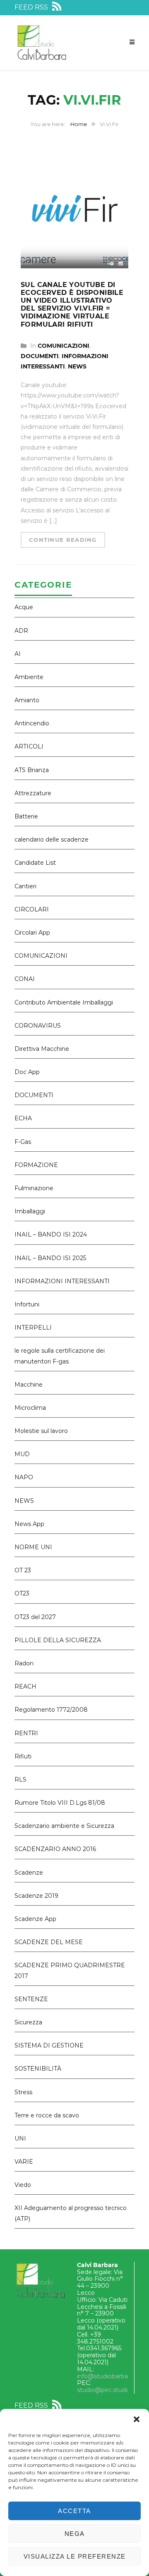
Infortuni (27, 1304)
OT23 (22, 1593)
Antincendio (32, 723)
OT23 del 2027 (35, 1617)
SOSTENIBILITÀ (38, 2069)
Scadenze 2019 (36, 1896)
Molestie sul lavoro (41, 1431)
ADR (21, 631)
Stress (23, 2092)
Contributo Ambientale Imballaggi (64, 1002)
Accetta (74, 2511)
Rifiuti (23, 1756)
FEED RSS (32, 7)
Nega (75, 2534)
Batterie (26, 816)
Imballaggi (30, 1211)
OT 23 (23, 1570)
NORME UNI (33, 1547)
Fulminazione (34, 1188)
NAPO (24, 1477)
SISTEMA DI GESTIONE (49, 2045)
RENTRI (26, 1733)
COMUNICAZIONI (64, 346)
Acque (24, 607)
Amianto (27, 700)
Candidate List (35, 863)
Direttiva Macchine (42, 1049)
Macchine (29, 1385)
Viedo (23, 2185)
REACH (25, 1686)
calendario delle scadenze (52, 840)
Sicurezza (28, 2022)
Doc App (27, 1072)
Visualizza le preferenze (75, 2556)
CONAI (25, 979)
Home (79, 124)
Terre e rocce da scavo (47, 2115)
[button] (137, 2419)
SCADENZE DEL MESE (49, 1942)
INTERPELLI (33, 1327)
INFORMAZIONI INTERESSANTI (62, 1281)
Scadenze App (35, 1919)
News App (29, 1524)
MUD (22, 1454)
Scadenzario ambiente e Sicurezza (64, 1826)
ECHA (23, 1118)
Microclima (30, 1408)
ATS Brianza (32, 770)
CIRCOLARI (32, 909)
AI (18, 654)
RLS (20, 1780)
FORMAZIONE (36, 1165)
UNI (20, 2138)
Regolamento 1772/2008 (51, 1710)
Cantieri (25, 886)
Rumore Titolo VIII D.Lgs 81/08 (60, 1803)
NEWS (77, 366)
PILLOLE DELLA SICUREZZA (58, 1640)
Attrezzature (33, 793)
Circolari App (32, 933)
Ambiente (29, 677)
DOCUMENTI (40, 356)
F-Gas (23, 1142)
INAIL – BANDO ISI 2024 (51, 1234)
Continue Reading (63, 540)
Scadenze (29, 1873)
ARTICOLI (29, 746)
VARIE (24, 2162)
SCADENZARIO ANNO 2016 (55, 1849)
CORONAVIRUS (38, 1026)
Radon (24, 1663)
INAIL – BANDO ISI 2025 (50, 1258)
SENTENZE (31, 1999)
